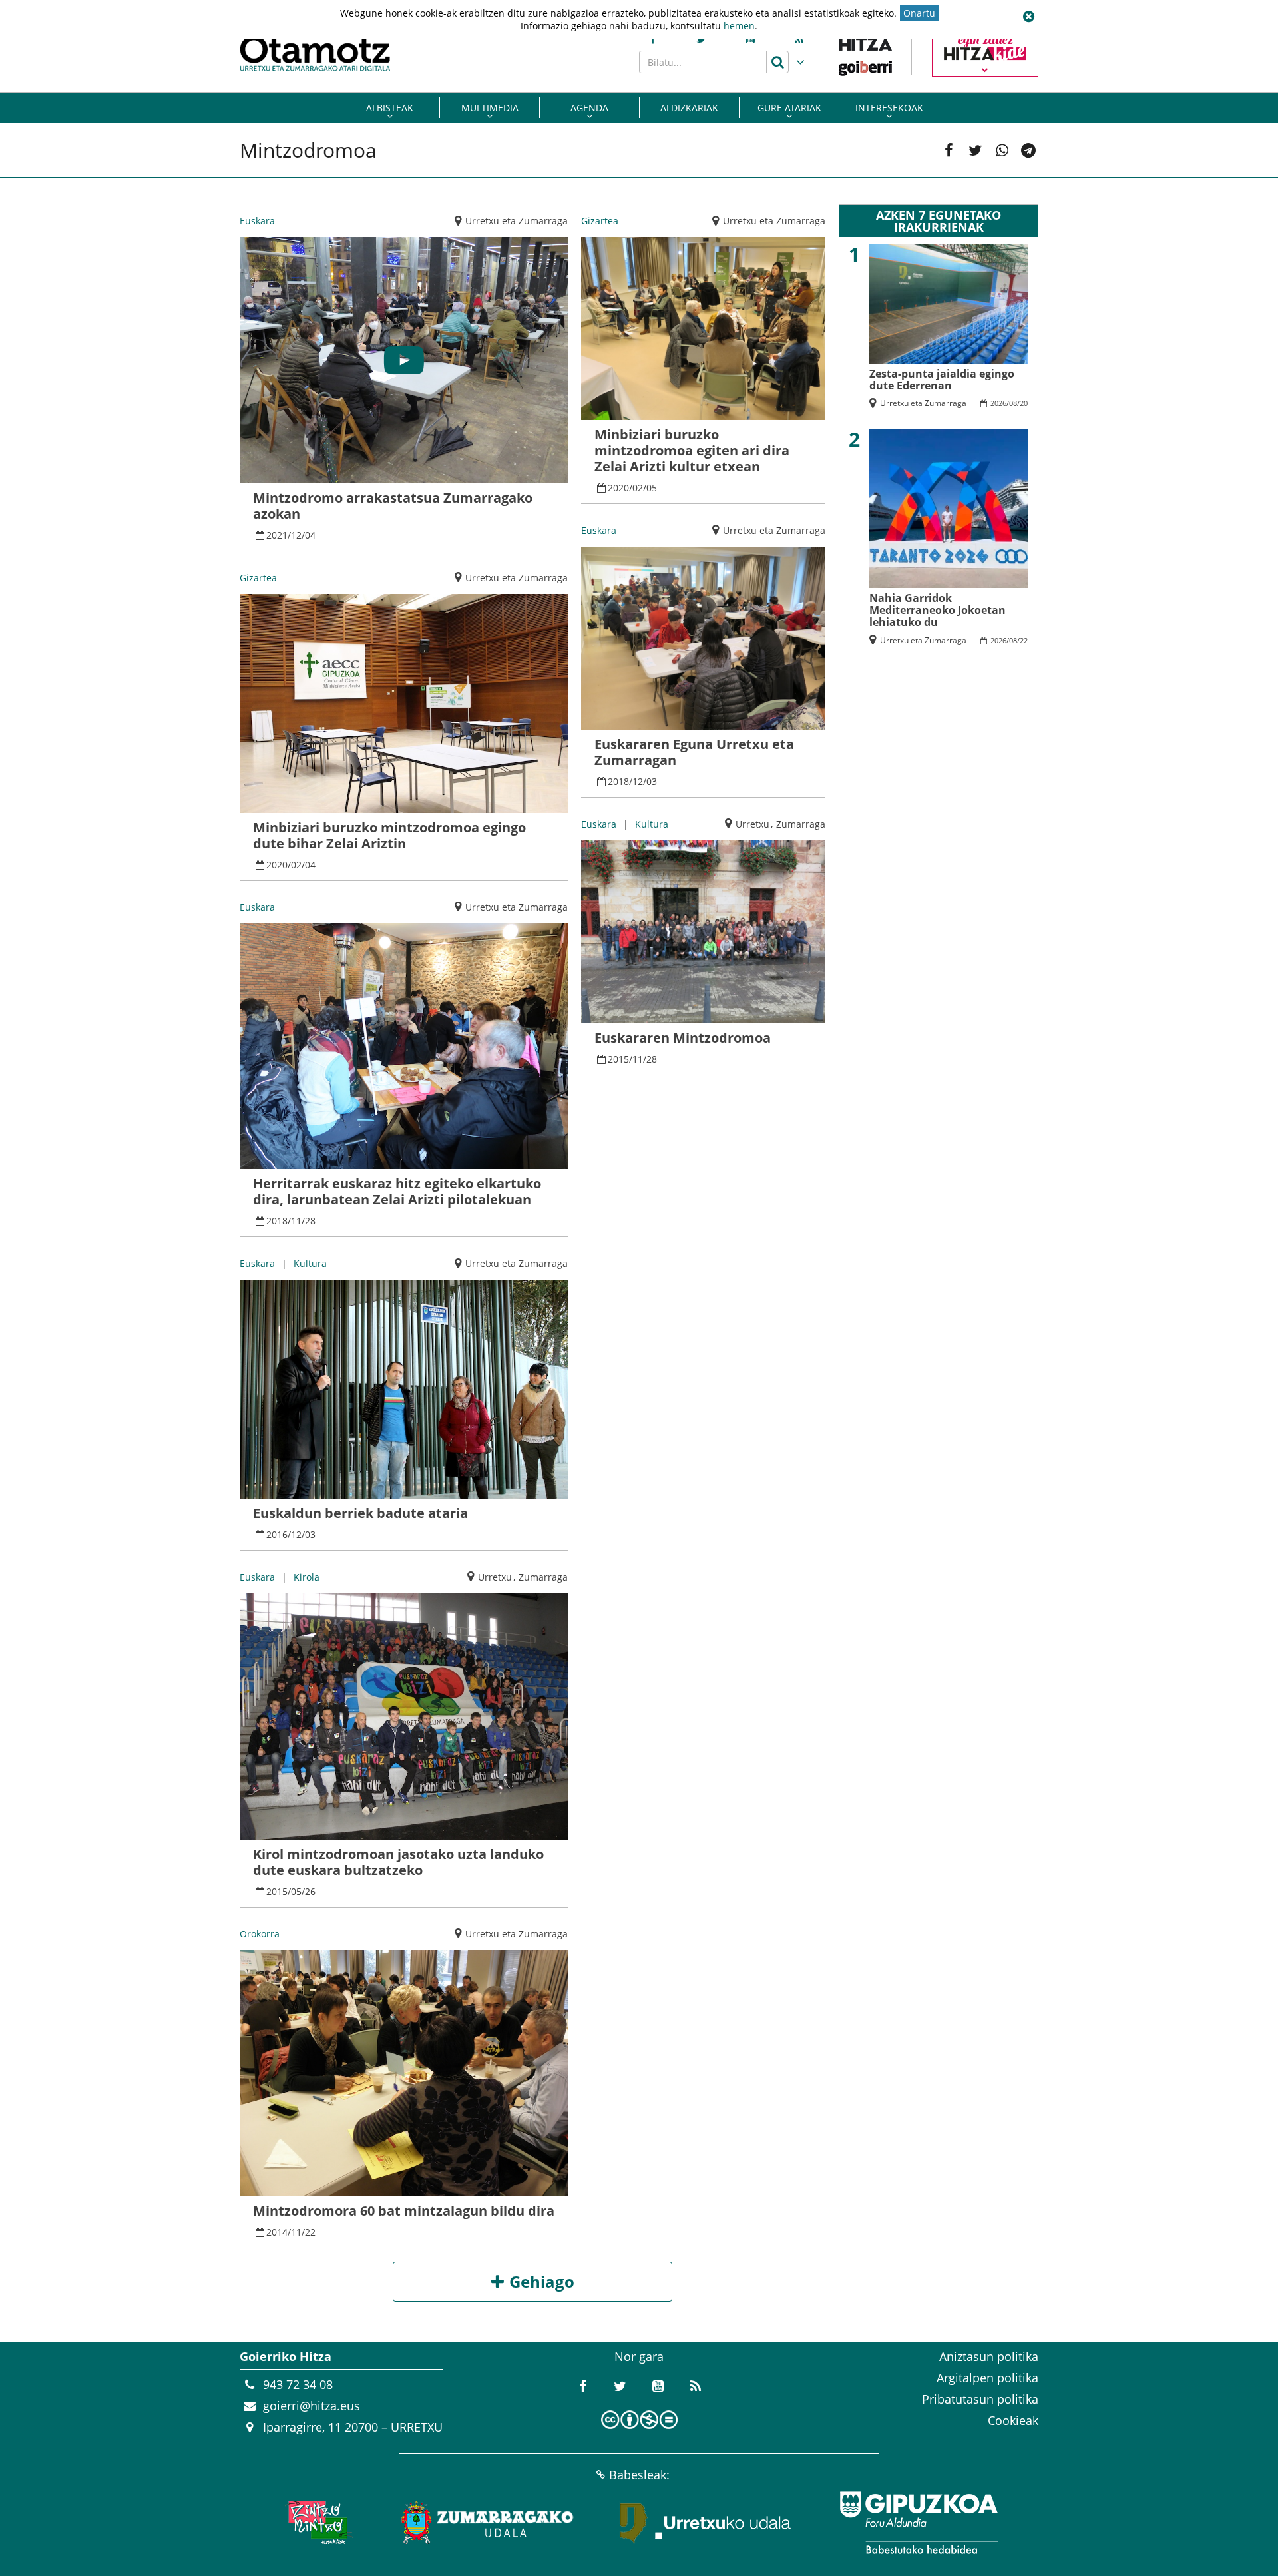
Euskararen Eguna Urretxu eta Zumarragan (694, 752)
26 (310, 1891)
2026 (998, 403)
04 (310, 535)
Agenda (589, 108)
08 (1013, 403)
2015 (277, 1891)
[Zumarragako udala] (488, 2523)
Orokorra (260, 1934)
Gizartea (258, 578)
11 (296, 1221)
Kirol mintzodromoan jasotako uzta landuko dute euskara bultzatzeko (398, 1862)
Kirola (307, 1577)
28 (310, 1221)
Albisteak (390, 108)
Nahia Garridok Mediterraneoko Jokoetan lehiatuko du (938, 610)
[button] (1028, 17)
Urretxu (495, 1577)
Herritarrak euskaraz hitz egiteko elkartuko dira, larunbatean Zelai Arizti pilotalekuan (397, 1191)
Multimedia (490, 108)
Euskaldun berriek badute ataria (360, 1513)
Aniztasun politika (989, 2356)
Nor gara (639, 2356)
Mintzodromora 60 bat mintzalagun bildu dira (404, 2211)
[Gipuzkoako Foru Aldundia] (919, 2523)
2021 (277, 535)
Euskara (257, 221)
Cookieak (1013, 2420)
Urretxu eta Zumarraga (517, 221)
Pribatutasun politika (980, 2399)
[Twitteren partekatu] (975, 150)
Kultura (310, 1263)
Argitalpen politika (987, 2378)
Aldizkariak (689, 108)
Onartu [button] (919, 13)
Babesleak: (639, 2475)
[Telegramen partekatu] (1028, 150)
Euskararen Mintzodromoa (683, 1038)
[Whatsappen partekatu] (1002, 150)
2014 (277, 2232)
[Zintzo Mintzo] (317, 2523)
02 (296, 865)
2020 (277, 865)
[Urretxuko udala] (706, 2523)
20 (1024, 403)
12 (296, 535)
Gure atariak (789, 108)
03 (310, 1534)
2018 (277, 1221)
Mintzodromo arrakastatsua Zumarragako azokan (393, 506)
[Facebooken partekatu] (949, 150)
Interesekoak (889, 108)
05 (296, 1891)
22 (310, 2232)
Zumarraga (543, 1577)
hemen (739, 26)
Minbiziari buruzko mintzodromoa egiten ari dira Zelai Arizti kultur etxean (692, 450)
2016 (277, 1534)
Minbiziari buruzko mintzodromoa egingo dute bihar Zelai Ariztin (389, 835)
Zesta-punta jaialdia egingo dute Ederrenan (942, 380)
